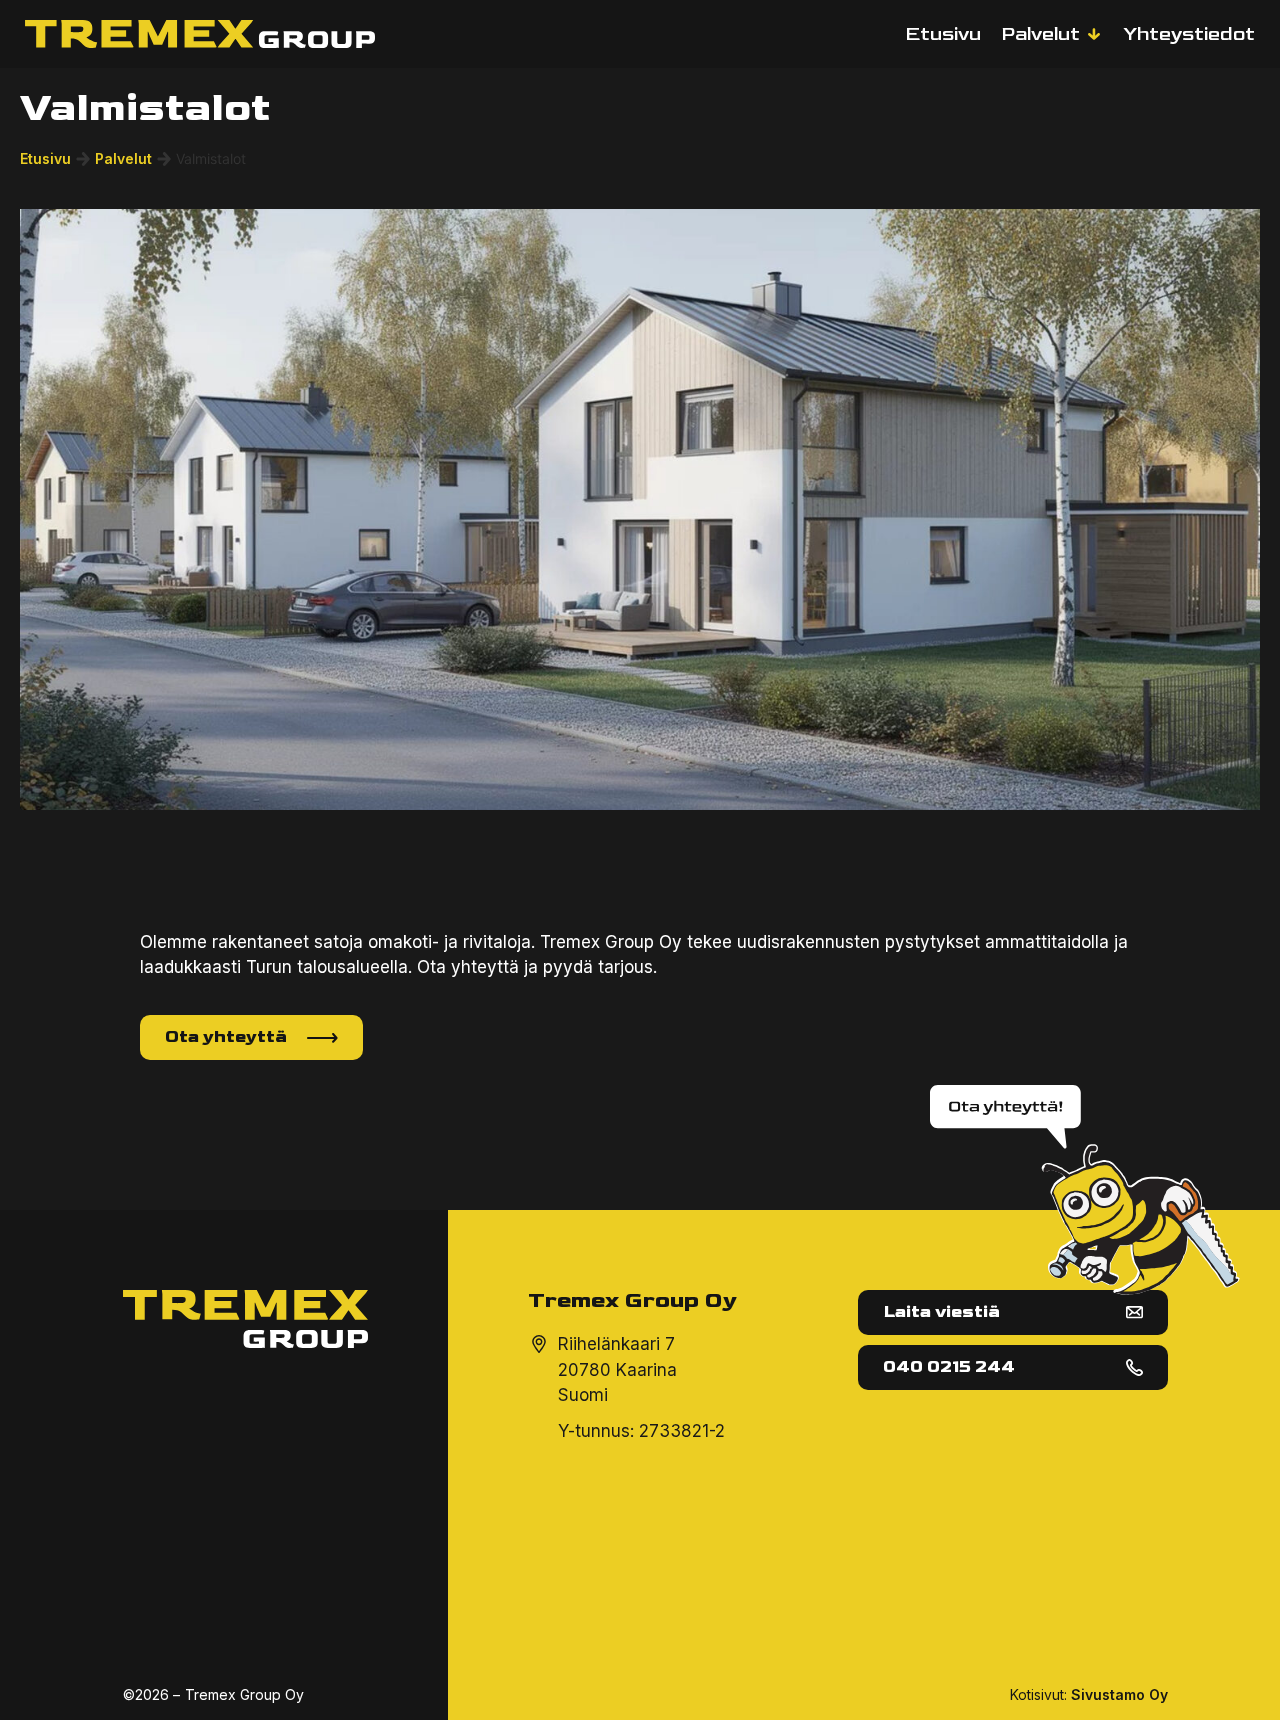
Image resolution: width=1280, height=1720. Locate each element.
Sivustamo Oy (1119, 1694)
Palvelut (123, 158)
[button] (1052, 34)
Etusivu (45, 158)
